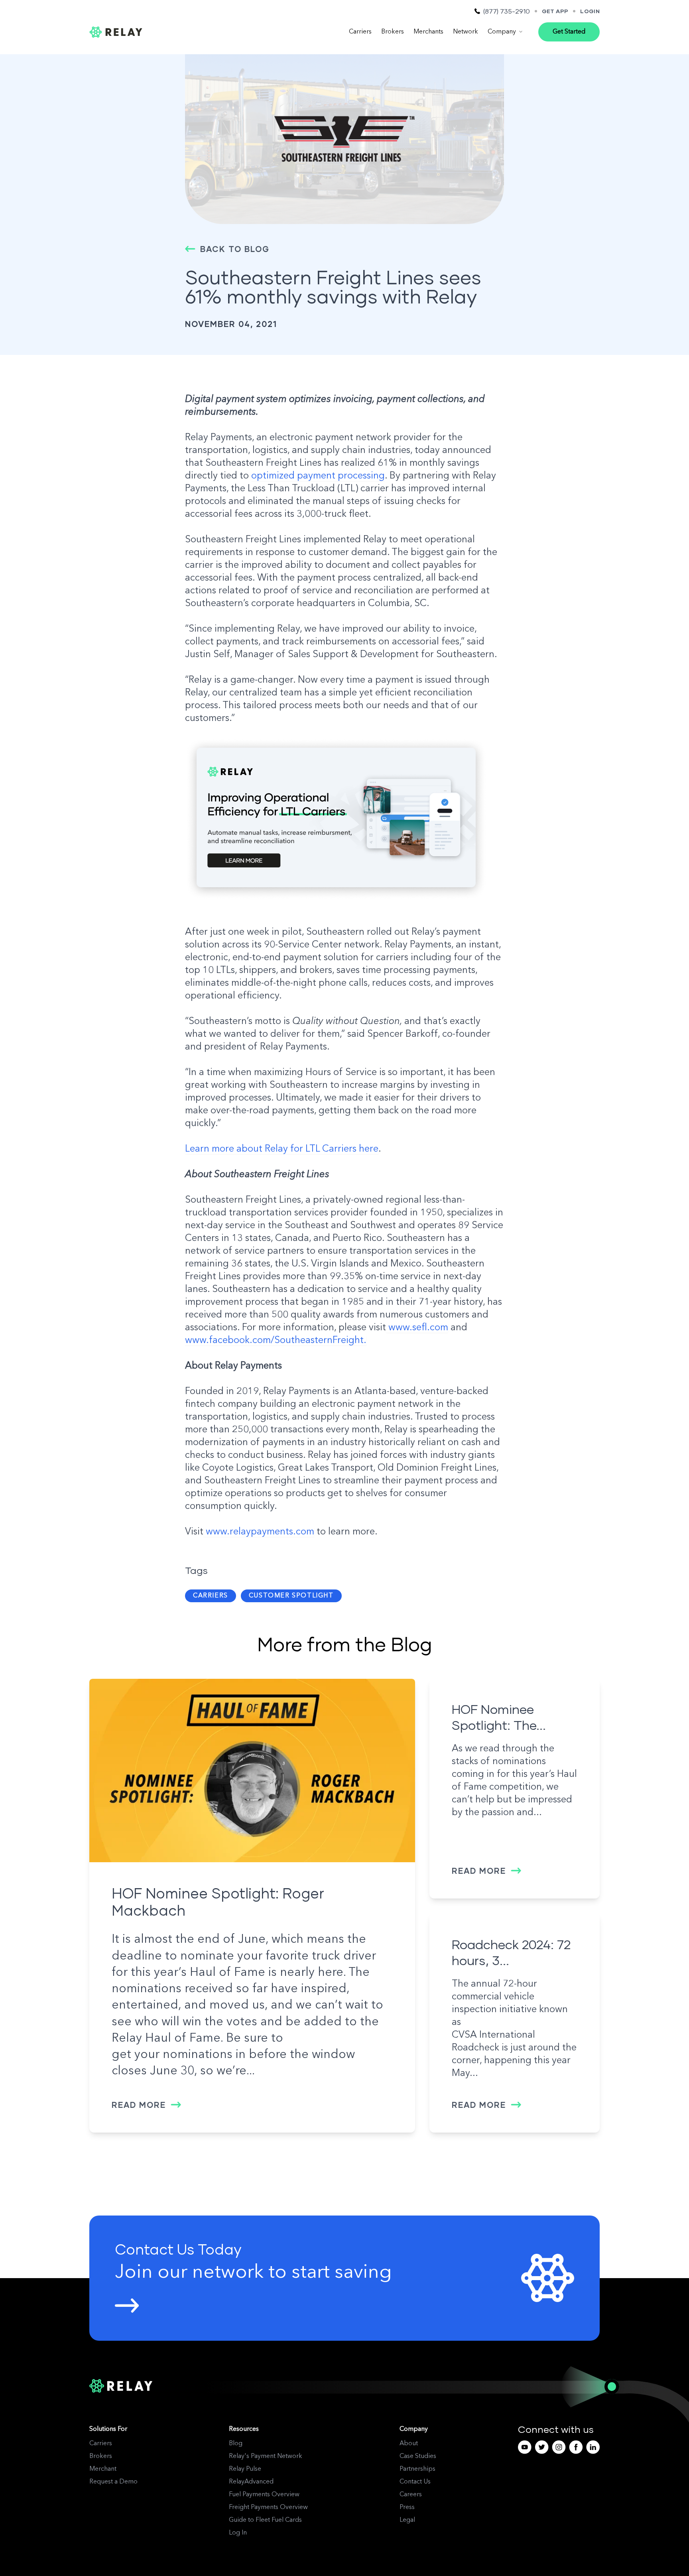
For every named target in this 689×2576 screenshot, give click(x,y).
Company (502, 32)
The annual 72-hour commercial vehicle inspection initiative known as (510, 2003)
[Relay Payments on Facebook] (576, 2447)
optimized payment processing (318, 476)
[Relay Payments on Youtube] (525, 2447)
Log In (238, 2533)
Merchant (103, 2469)
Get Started (569, 32)
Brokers (393, 32)
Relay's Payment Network (266, 2456)
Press (407, 2507)
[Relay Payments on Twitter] (542, 2447)
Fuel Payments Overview (264, 2495)
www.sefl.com (417, 1328)
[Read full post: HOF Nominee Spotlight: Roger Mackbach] (252, 1771)
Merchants (428, 32)
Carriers (360, 32)
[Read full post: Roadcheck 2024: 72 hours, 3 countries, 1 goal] (515, 1913)
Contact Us (415, 2482)
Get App (555, 11)
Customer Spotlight (291, 1596)
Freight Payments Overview (268, 2507)
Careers (411, 2495)
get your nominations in (179, 2055)
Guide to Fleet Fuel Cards (265, 2520)
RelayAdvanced (251, 2482)
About (409, 2444)
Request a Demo (113, 2482)
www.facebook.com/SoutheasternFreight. (276, 1341)
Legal (407, 2520)
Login (590, 11)
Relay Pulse (245, 2469)
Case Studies (418, 2456)
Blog (236, 2444)
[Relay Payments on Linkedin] (593, 2447)
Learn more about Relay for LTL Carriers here (282, 1149)
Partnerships (417, 2469)
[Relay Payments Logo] (116, 32)
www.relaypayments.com (259, 1532)
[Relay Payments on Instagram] (559, 2447)
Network (466, 32)
